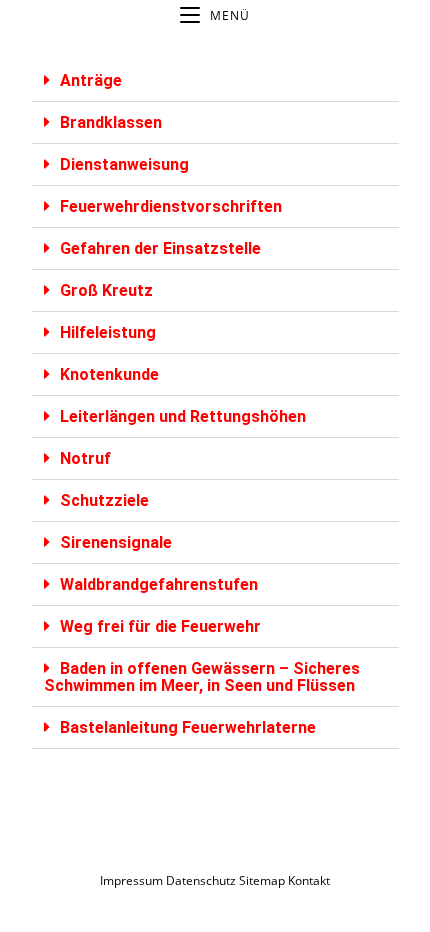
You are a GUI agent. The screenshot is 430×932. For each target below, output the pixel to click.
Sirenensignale (116, 542)
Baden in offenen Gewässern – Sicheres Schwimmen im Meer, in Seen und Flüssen (202, 677)
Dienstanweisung (124, 164)
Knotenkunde (109, 374)
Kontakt (309, 880)
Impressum (131, 880)
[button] (215, 81)
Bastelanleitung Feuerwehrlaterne (188, 727)
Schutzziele (104, 500)
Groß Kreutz (106, 290)
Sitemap (262, 880)
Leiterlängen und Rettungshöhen (183, 416)
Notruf (85, 458)
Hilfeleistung (108, 332)
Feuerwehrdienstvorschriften (171, 206)
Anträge (91, 80)
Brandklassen (111, 122)
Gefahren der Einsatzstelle (160, 248)
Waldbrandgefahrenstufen (159, 584)
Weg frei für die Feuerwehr (160, 626)
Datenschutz (202, 880)
